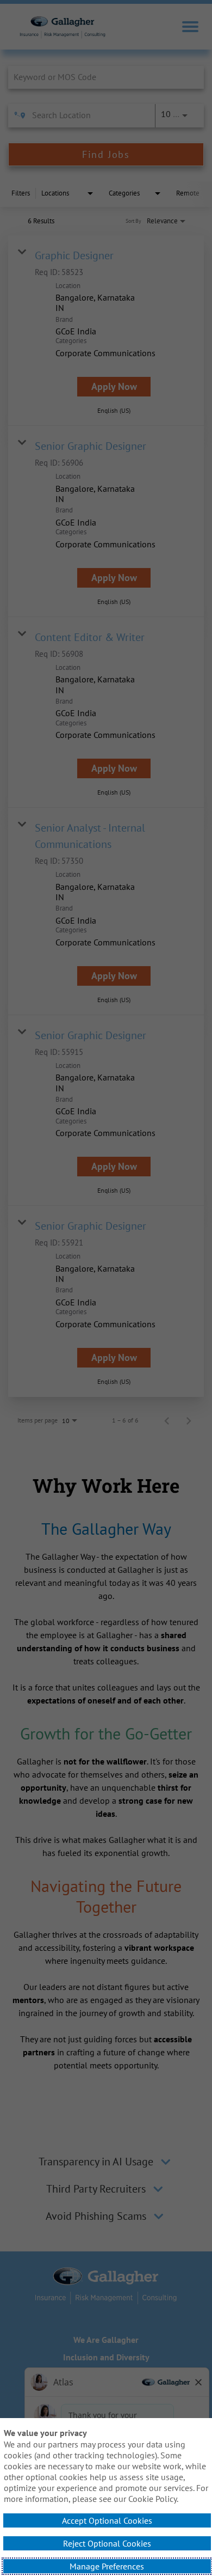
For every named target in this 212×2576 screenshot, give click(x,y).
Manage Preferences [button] (107, 2566)
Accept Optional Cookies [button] (107, 2520)
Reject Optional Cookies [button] (107, 2543)
